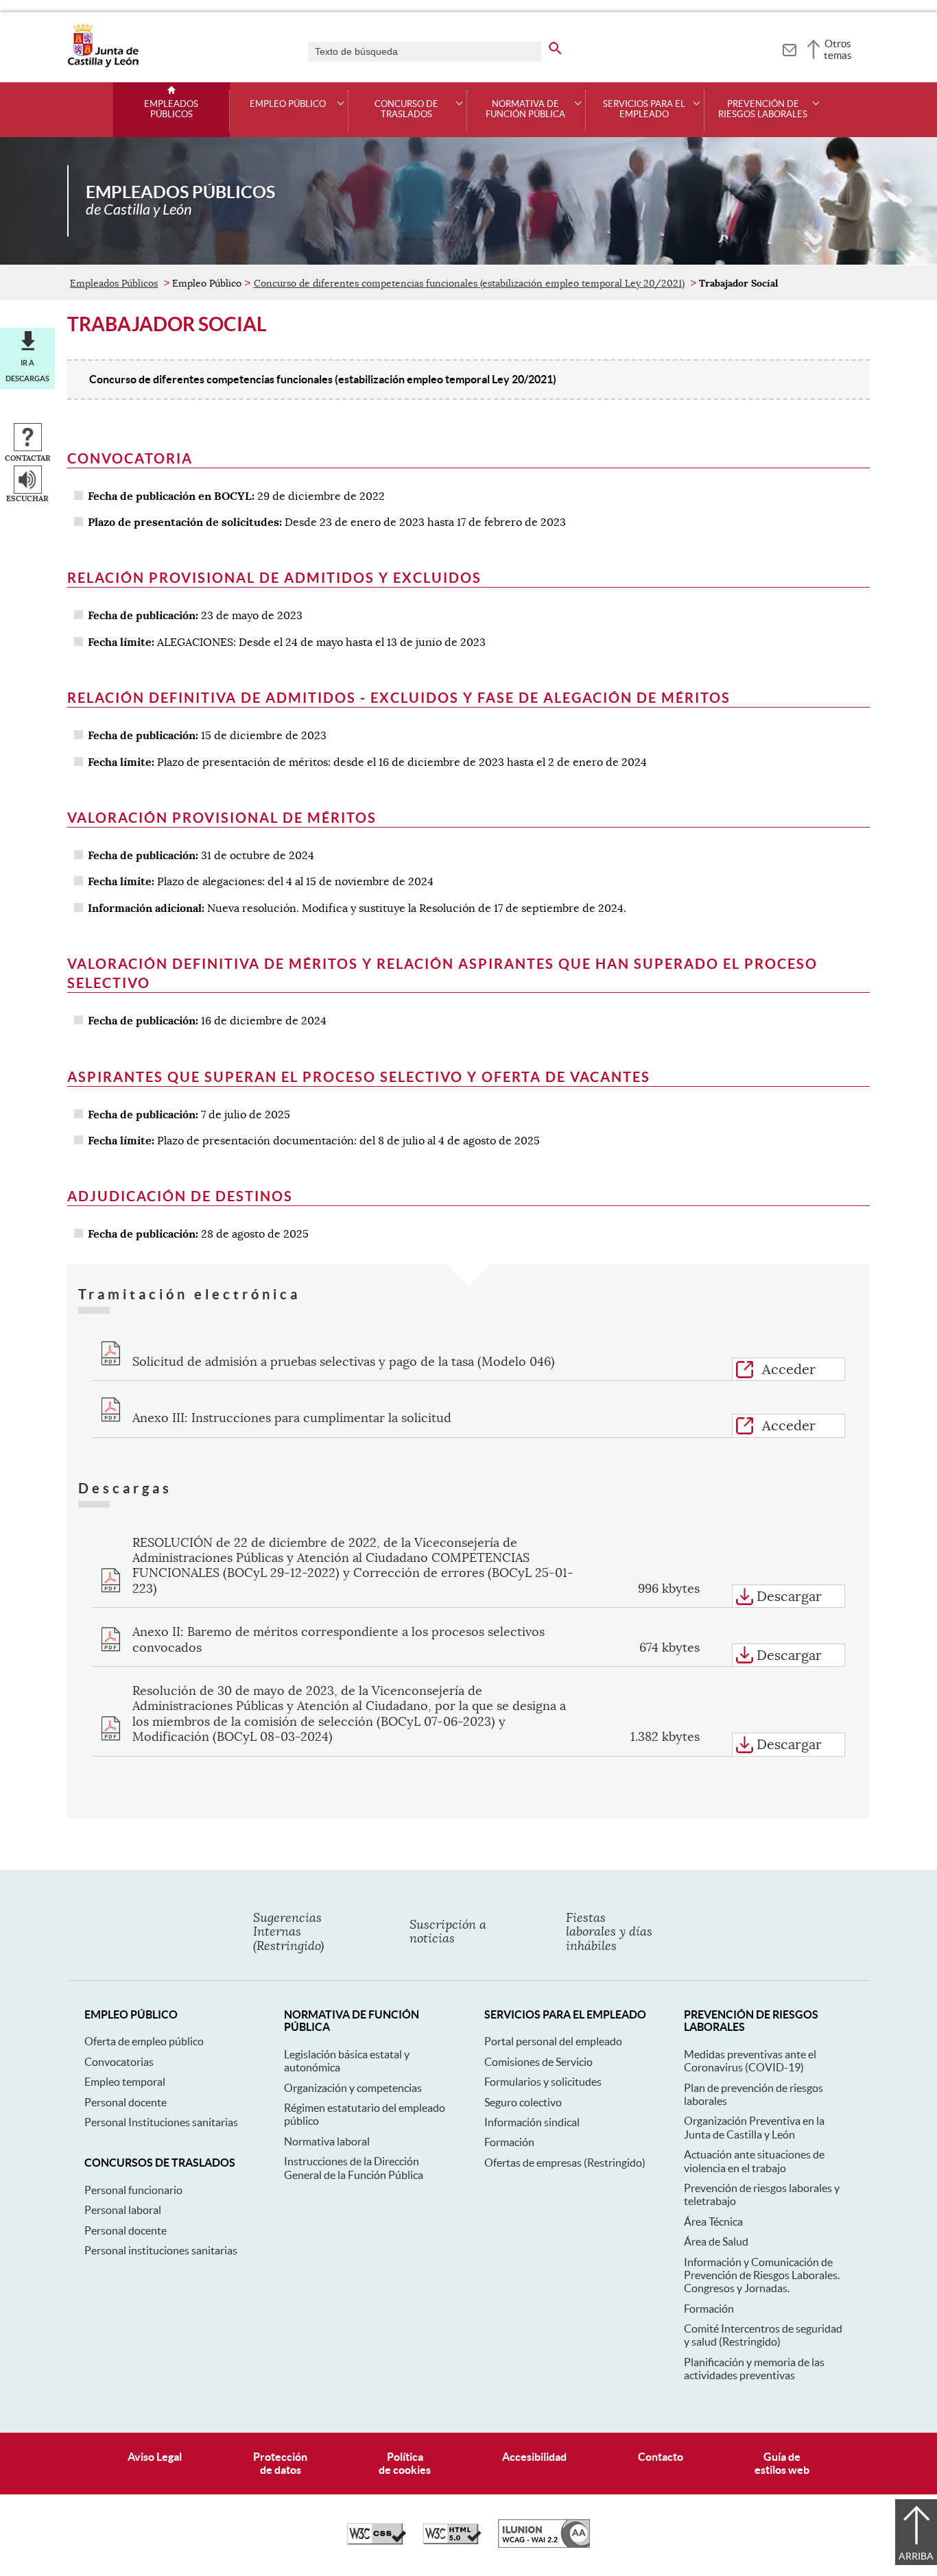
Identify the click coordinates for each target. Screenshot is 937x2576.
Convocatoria (130, 458)
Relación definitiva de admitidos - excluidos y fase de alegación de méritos (399, 698)
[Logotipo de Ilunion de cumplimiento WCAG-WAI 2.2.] (544, 2544)
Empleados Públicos (171, 109)
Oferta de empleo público (144, 2041)
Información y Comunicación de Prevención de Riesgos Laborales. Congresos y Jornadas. (762, 2275)
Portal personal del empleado (553, 2041)
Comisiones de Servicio (538, 2062)
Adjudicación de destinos (180, 1196)
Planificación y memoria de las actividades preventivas (754, 2369)
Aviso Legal (155, 2457)
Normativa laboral (327, 2141)
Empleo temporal (125, 2082)
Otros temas (838, 49)
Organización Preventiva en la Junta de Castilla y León (754, 2127)
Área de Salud (716, 2241)
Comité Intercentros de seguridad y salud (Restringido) (763, 2335)
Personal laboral (123, 2210)
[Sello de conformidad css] (377, 2541)
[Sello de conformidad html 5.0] (452, 2541)
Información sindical (532, 2122)
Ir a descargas (27, 370)
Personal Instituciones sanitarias (161, 2122)
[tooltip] (789, 48)
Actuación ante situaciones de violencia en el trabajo (754, 2161)
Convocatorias (119, 2062)
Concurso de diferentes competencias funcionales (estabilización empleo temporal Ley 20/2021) (469, 283)
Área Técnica (713, 2222)
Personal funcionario (133, 2190)
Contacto (661, 2457)
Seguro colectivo (523, 2102)
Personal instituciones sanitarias (161, 2250)
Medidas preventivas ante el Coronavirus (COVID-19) (750, 2061)
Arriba (916, 2556)
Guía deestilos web (782, 2463)
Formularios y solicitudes (543, 2082)
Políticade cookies (405, 2463)
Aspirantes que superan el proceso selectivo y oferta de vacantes (359, 1077)
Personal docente (126, 2102)
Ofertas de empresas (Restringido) (565, 2163)
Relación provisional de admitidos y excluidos (274, 578)
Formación (509, 2142)
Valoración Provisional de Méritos (222, 818)
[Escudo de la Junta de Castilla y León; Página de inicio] (103, 64)
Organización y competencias (353, 2088)
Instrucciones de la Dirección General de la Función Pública (354, 2168)
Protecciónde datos (280, 2463)
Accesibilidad (534, 2457)
